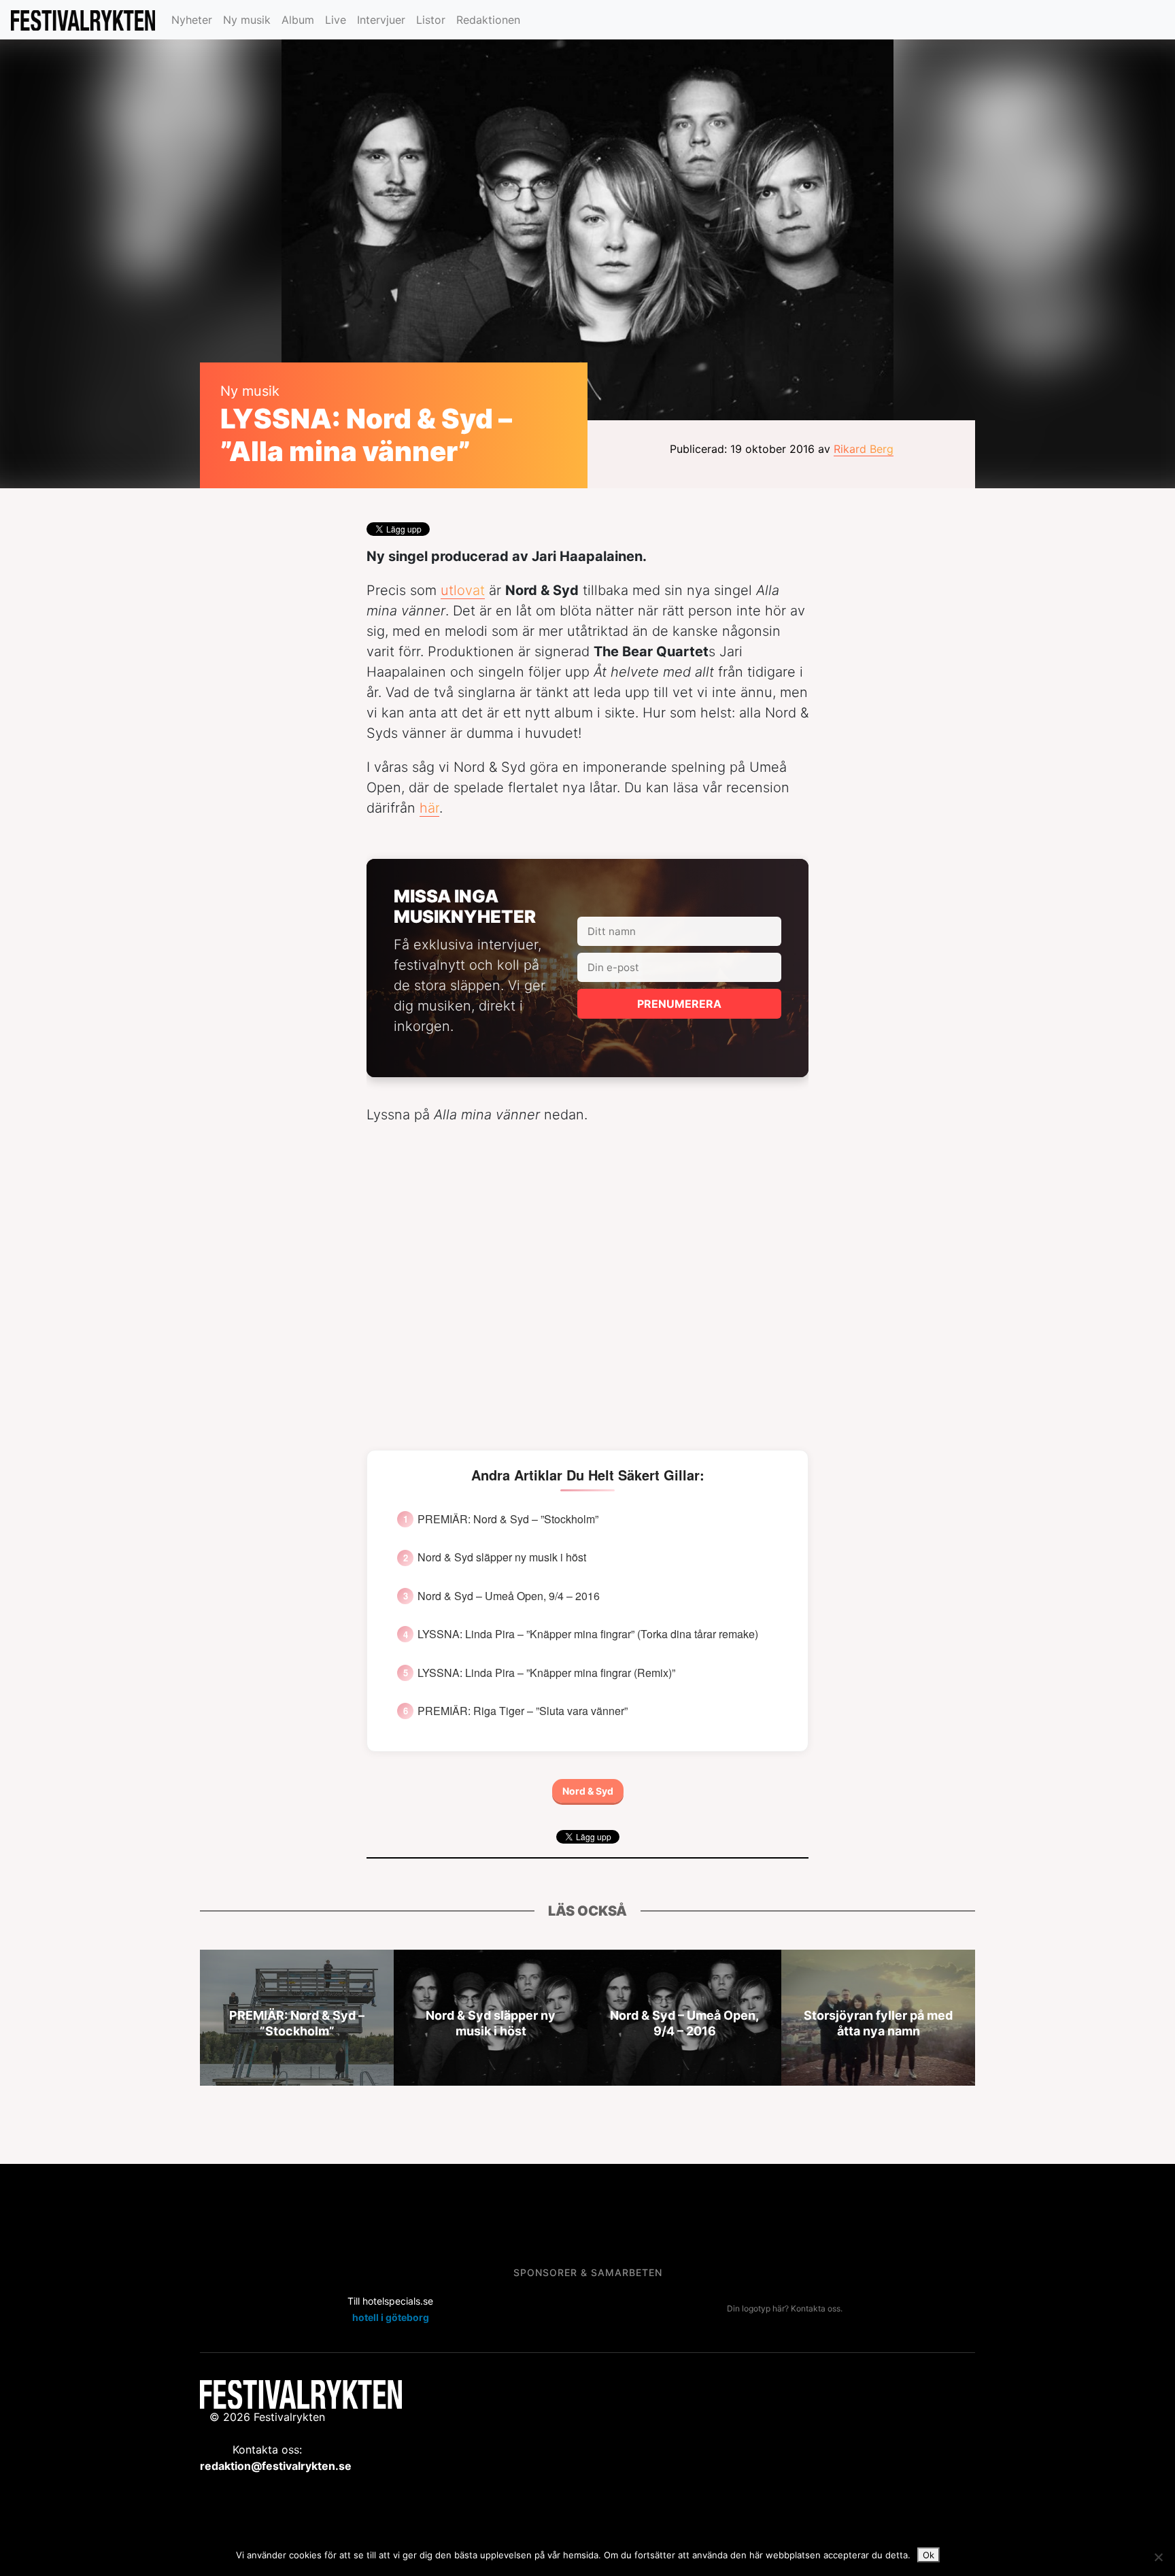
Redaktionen (488, 20)
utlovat (463, 590)
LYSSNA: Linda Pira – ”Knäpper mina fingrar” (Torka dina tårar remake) (588, 1634)
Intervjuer (381, 20)
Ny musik (247, 20)
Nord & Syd (588, 1791)
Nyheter (192, 20)
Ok (929, 2555)
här (429, 808)
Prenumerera (679, 1004)
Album (298, 20)
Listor (431, 20)
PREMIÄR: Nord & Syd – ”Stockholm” (508, 1519)
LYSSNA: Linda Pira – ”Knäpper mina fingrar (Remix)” (546, 1673)
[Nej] (1158, 2557)
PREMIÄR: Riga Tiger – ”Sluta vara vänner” (523, 1711)
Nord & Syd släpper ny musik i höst (502, 1557)
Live (336, 20)
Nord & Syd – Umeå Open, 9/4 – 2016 (509, 1596)
